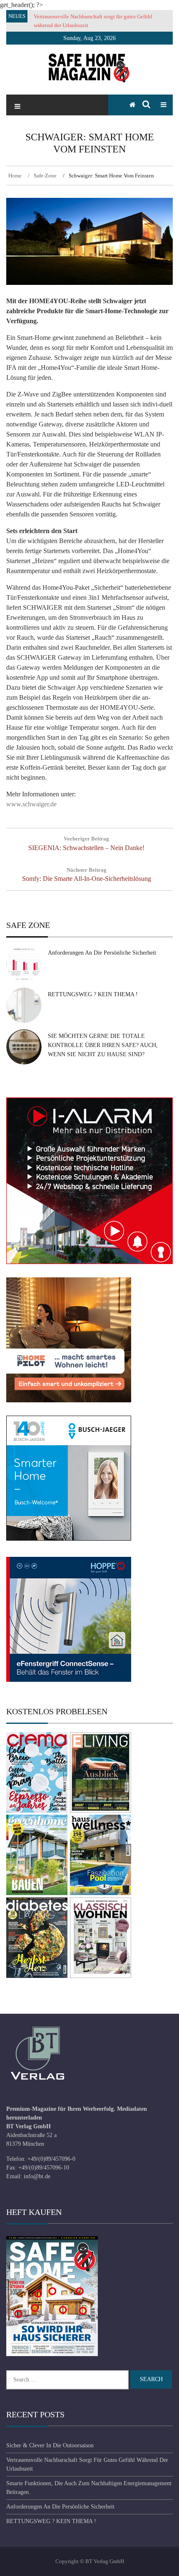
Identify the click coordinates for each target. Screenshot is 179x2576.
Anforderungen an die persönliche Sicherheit (102, 953)
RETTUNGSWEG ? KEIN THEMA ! (93, 994)
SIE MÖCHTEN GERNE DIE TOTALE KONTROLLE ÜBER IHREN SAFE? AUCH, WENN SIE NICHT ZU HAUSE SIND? (103, 1045)
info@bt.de (37, 2176)
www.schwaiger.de (31, 804)
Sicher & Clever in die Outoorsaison (50, 2445)
